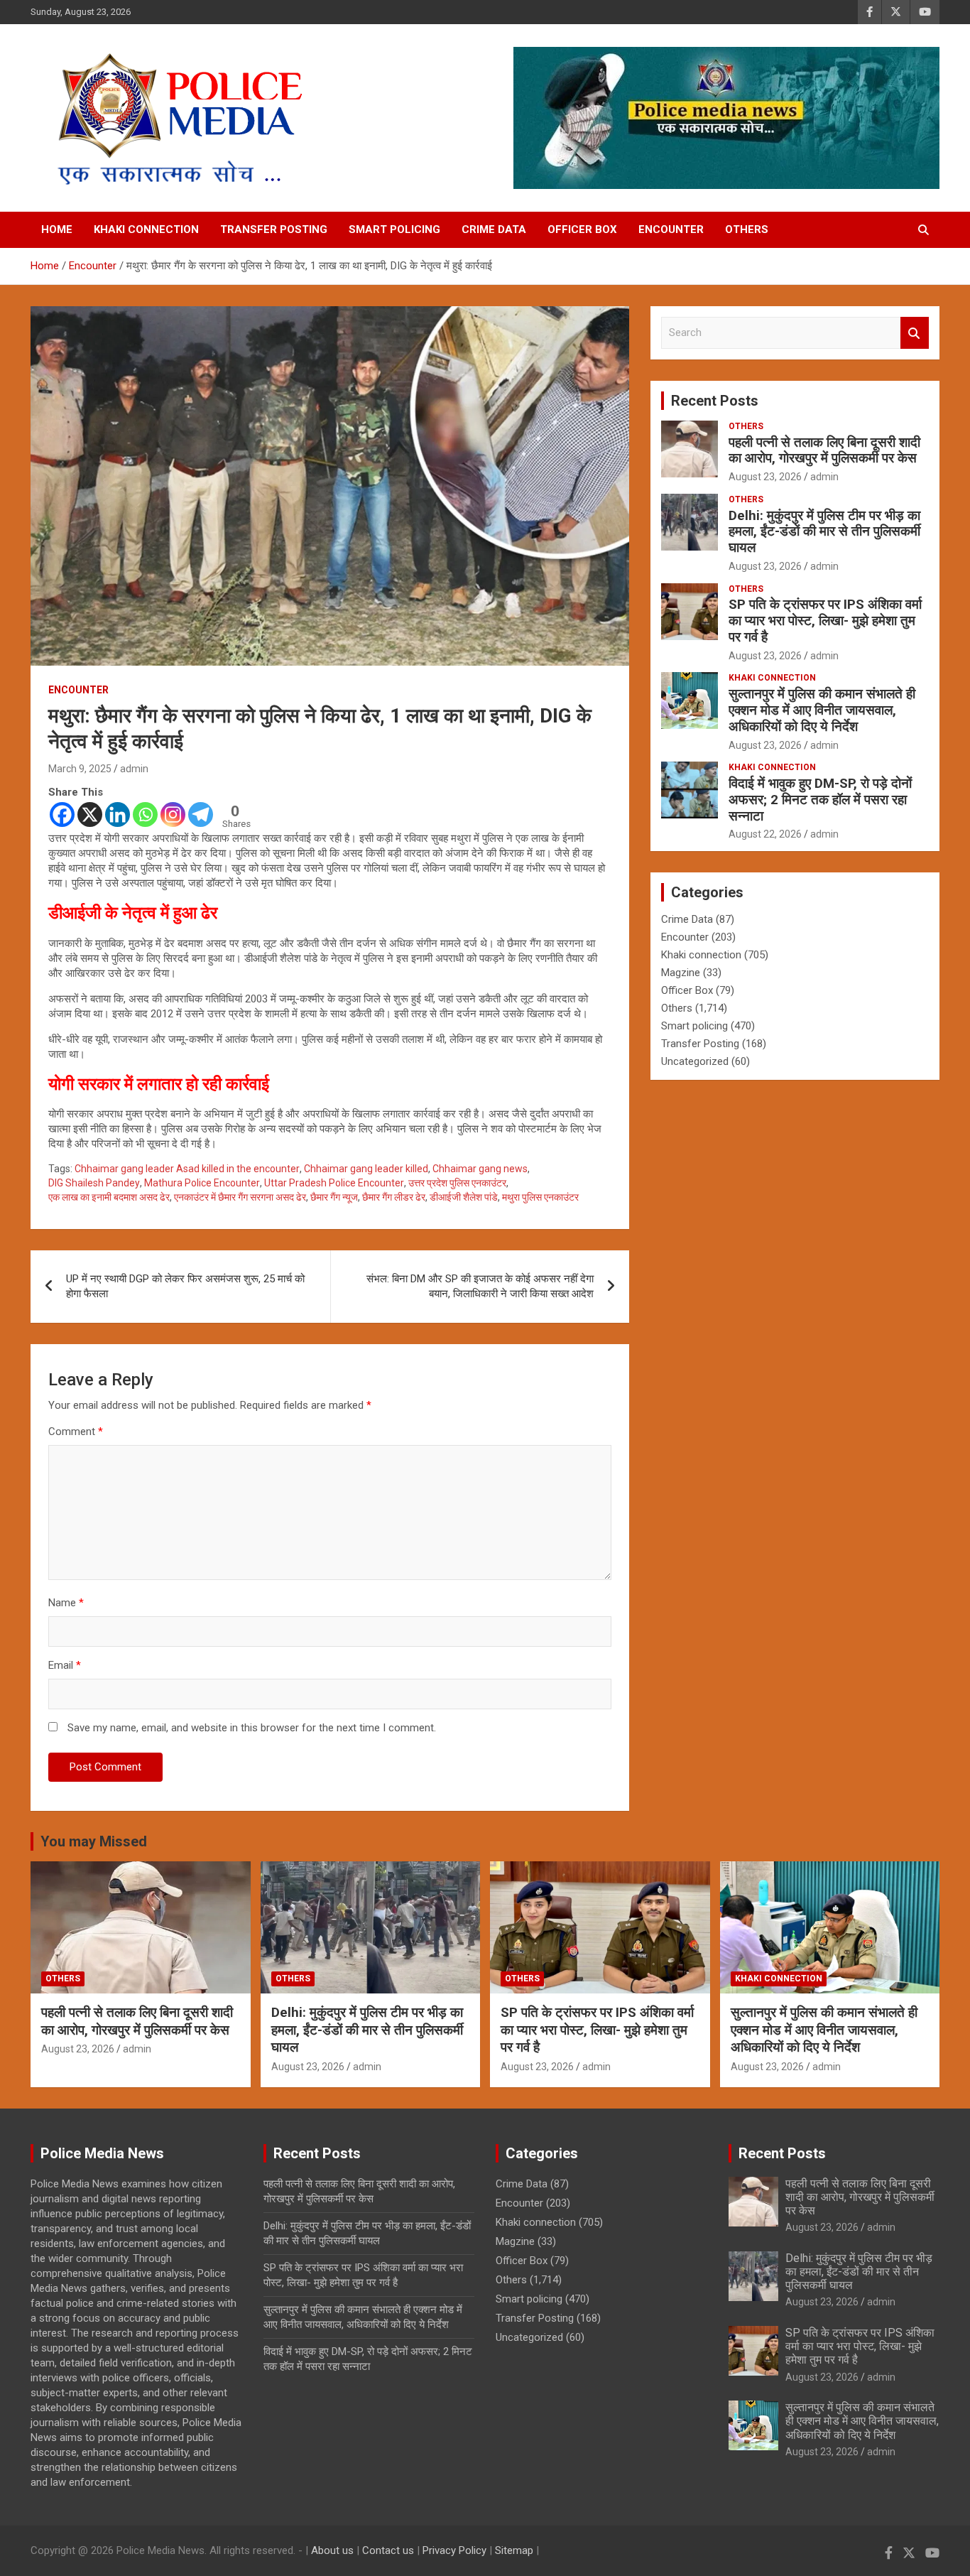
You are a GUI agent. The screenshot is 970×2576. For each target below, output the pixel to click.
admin (134, 769)
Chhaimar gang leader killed (366, 1169)
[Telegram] (201, 815)
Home (57, 229)
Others (747, 229)
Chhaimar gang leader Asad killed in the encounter (187, 1169)
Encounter (671, 229)
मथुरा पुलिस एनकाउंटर (540, 1197)
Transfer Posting (274, 229)
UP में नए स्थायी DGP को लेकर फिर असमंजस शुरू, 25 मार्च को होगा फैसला (185, 1286)
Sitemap (514, 2550)
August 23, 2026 (765, 477)
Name (66, 1603)
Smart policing (394, 229)
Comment (76, 1432)
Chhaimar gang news (480, 1169)
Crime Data (494, 229)
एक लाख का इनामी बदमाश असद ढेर (109, 1197)
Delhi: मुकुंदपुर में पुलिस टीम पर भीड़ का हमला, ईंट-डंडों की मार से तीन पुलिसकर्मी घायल (824, 532)
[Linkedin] (118, 815)
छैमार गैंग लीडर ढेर (394, 1197)
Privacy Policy (454, 2550)
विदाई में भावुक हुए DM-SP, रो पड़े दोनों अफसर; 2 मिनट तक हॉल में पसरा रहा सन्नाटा (820, 800)
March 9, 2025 (80, 769)
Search (915, 333)
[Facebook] (62, 815)
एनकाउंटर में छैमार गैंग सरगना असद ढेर (240, 1197)
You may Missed (94, 1841)
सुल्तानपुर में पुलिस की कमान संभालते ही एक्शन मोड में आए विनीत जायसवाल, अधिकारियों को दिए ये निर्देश (822, 710)
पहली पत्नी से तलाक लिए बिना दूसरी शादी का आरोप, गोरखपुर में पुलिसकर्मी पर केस (824, 450)
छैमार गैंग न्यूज (334, 1197)
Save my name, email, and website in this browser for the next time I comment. (252, 1728)
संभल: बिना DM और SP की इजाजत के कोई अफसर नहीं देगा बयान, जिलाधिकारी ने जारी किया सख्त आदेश (480, 1286)
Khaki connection (146, 229)
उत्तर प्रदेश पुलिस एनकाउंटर (457, 1183)
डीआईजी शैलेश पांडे (464, 1197)
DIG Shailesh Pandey (94, 1183)
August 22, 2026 (765, 834)
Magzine (681, 973)
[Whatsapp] (145, 815)
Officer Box (582, 229)
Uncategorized (695, 1061)
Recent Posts (715, 401)
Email (65, 1665)
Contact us (388, 2550)
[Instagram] (173, 815)
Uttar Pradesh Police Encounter (334, 1183)
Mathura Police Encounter (202, 1183)
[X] (90, 815)
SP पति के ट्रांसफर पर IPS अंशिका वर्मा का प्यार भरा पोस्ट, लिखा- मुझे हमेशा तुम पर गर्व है (825, 621)
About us (332, 2550)
